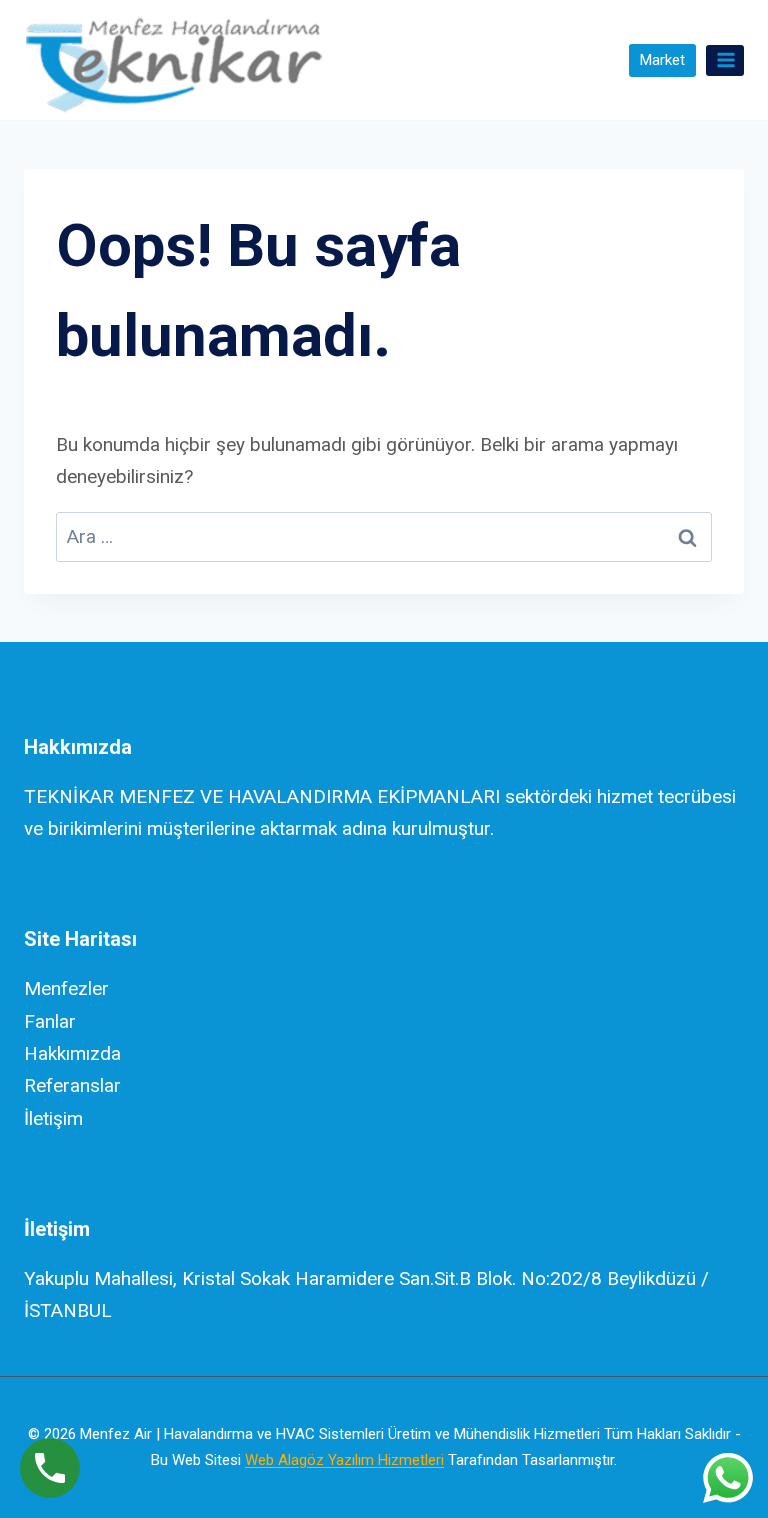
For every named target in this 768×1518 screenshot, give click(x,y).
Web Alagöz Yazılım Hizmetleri (344, 1460)
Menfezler (66, 988)
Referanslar (72, 1085)
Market (662, 60)
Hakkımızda (72, 1053)
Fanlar (50, 1021)
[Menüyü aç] (725, 60)
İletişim (53, 1118)
